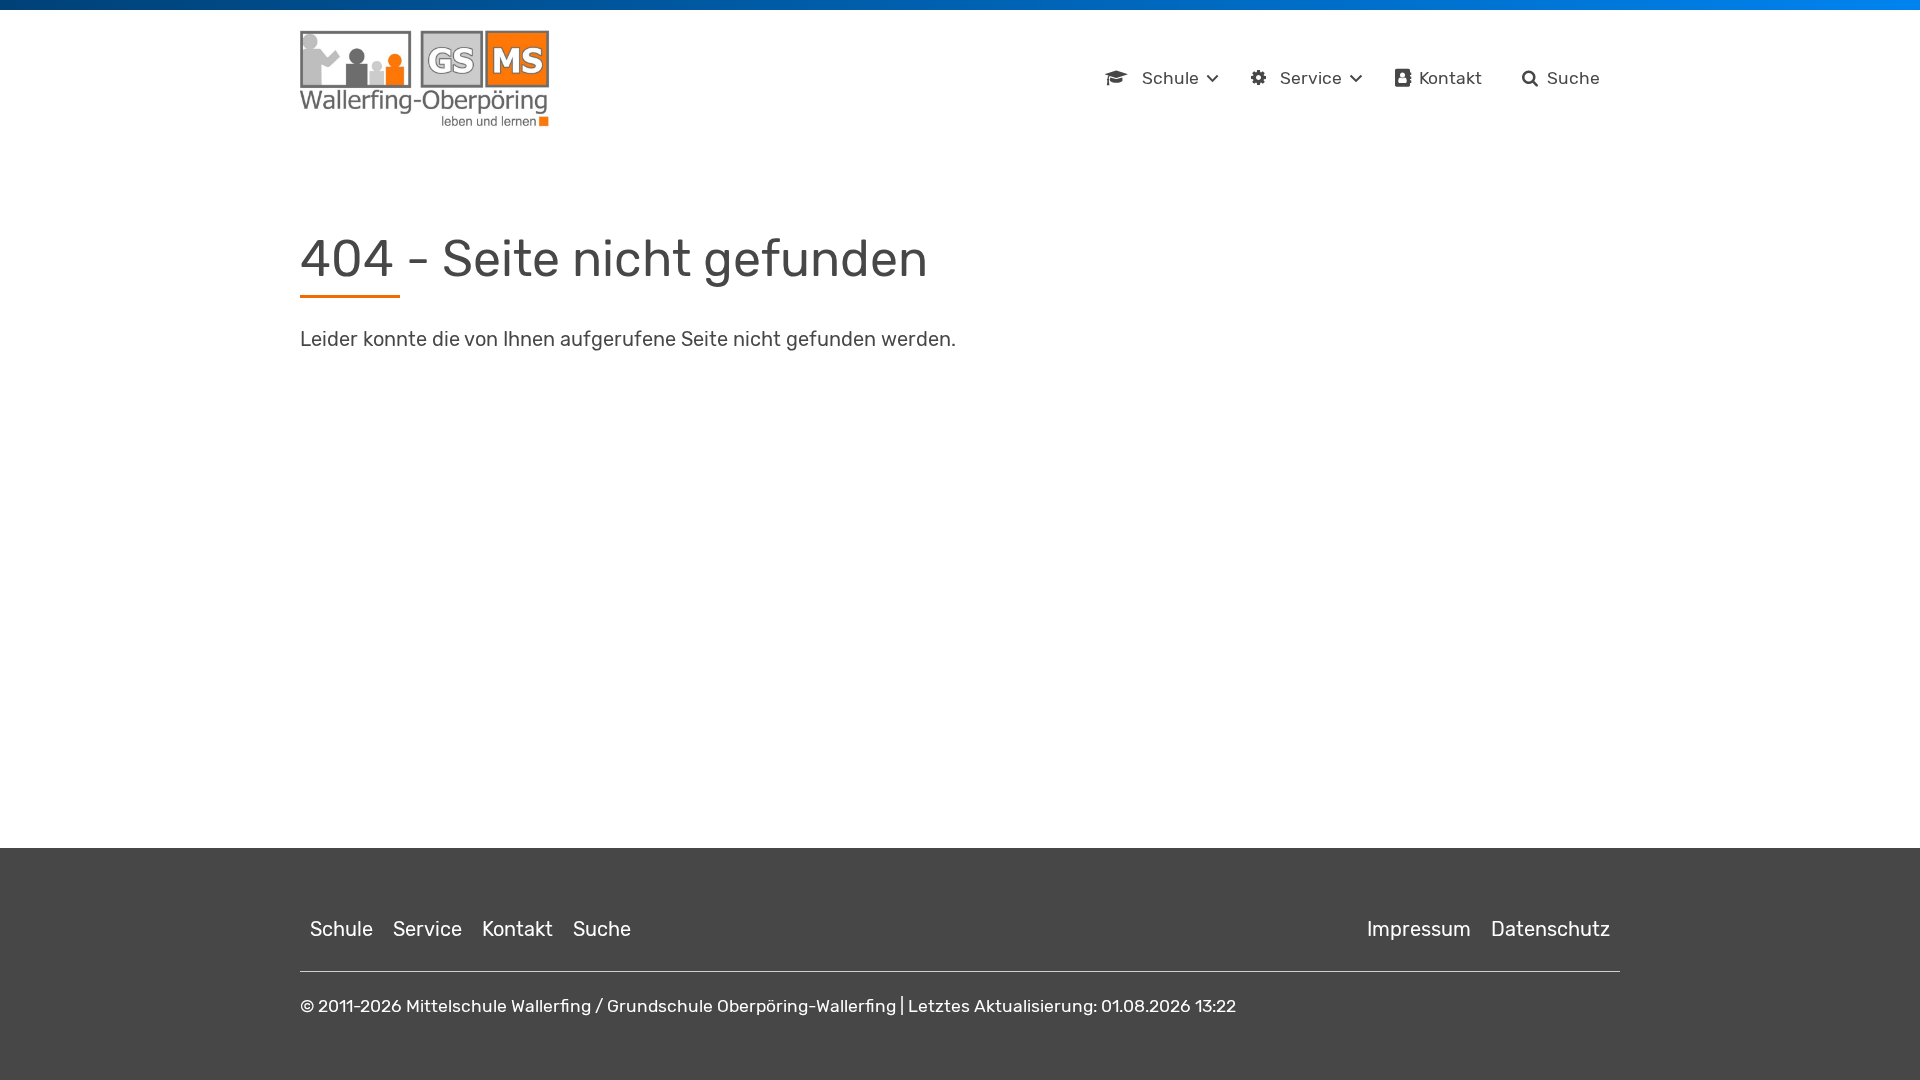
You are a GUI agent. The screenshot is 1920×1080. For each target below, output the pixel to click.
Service (1311, 78)
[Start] (425, 79)
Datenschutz (1550, 929)
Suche (1573, 78)
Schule (1170, 78)
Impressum (1419, 929)
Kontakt (1450, 78)
